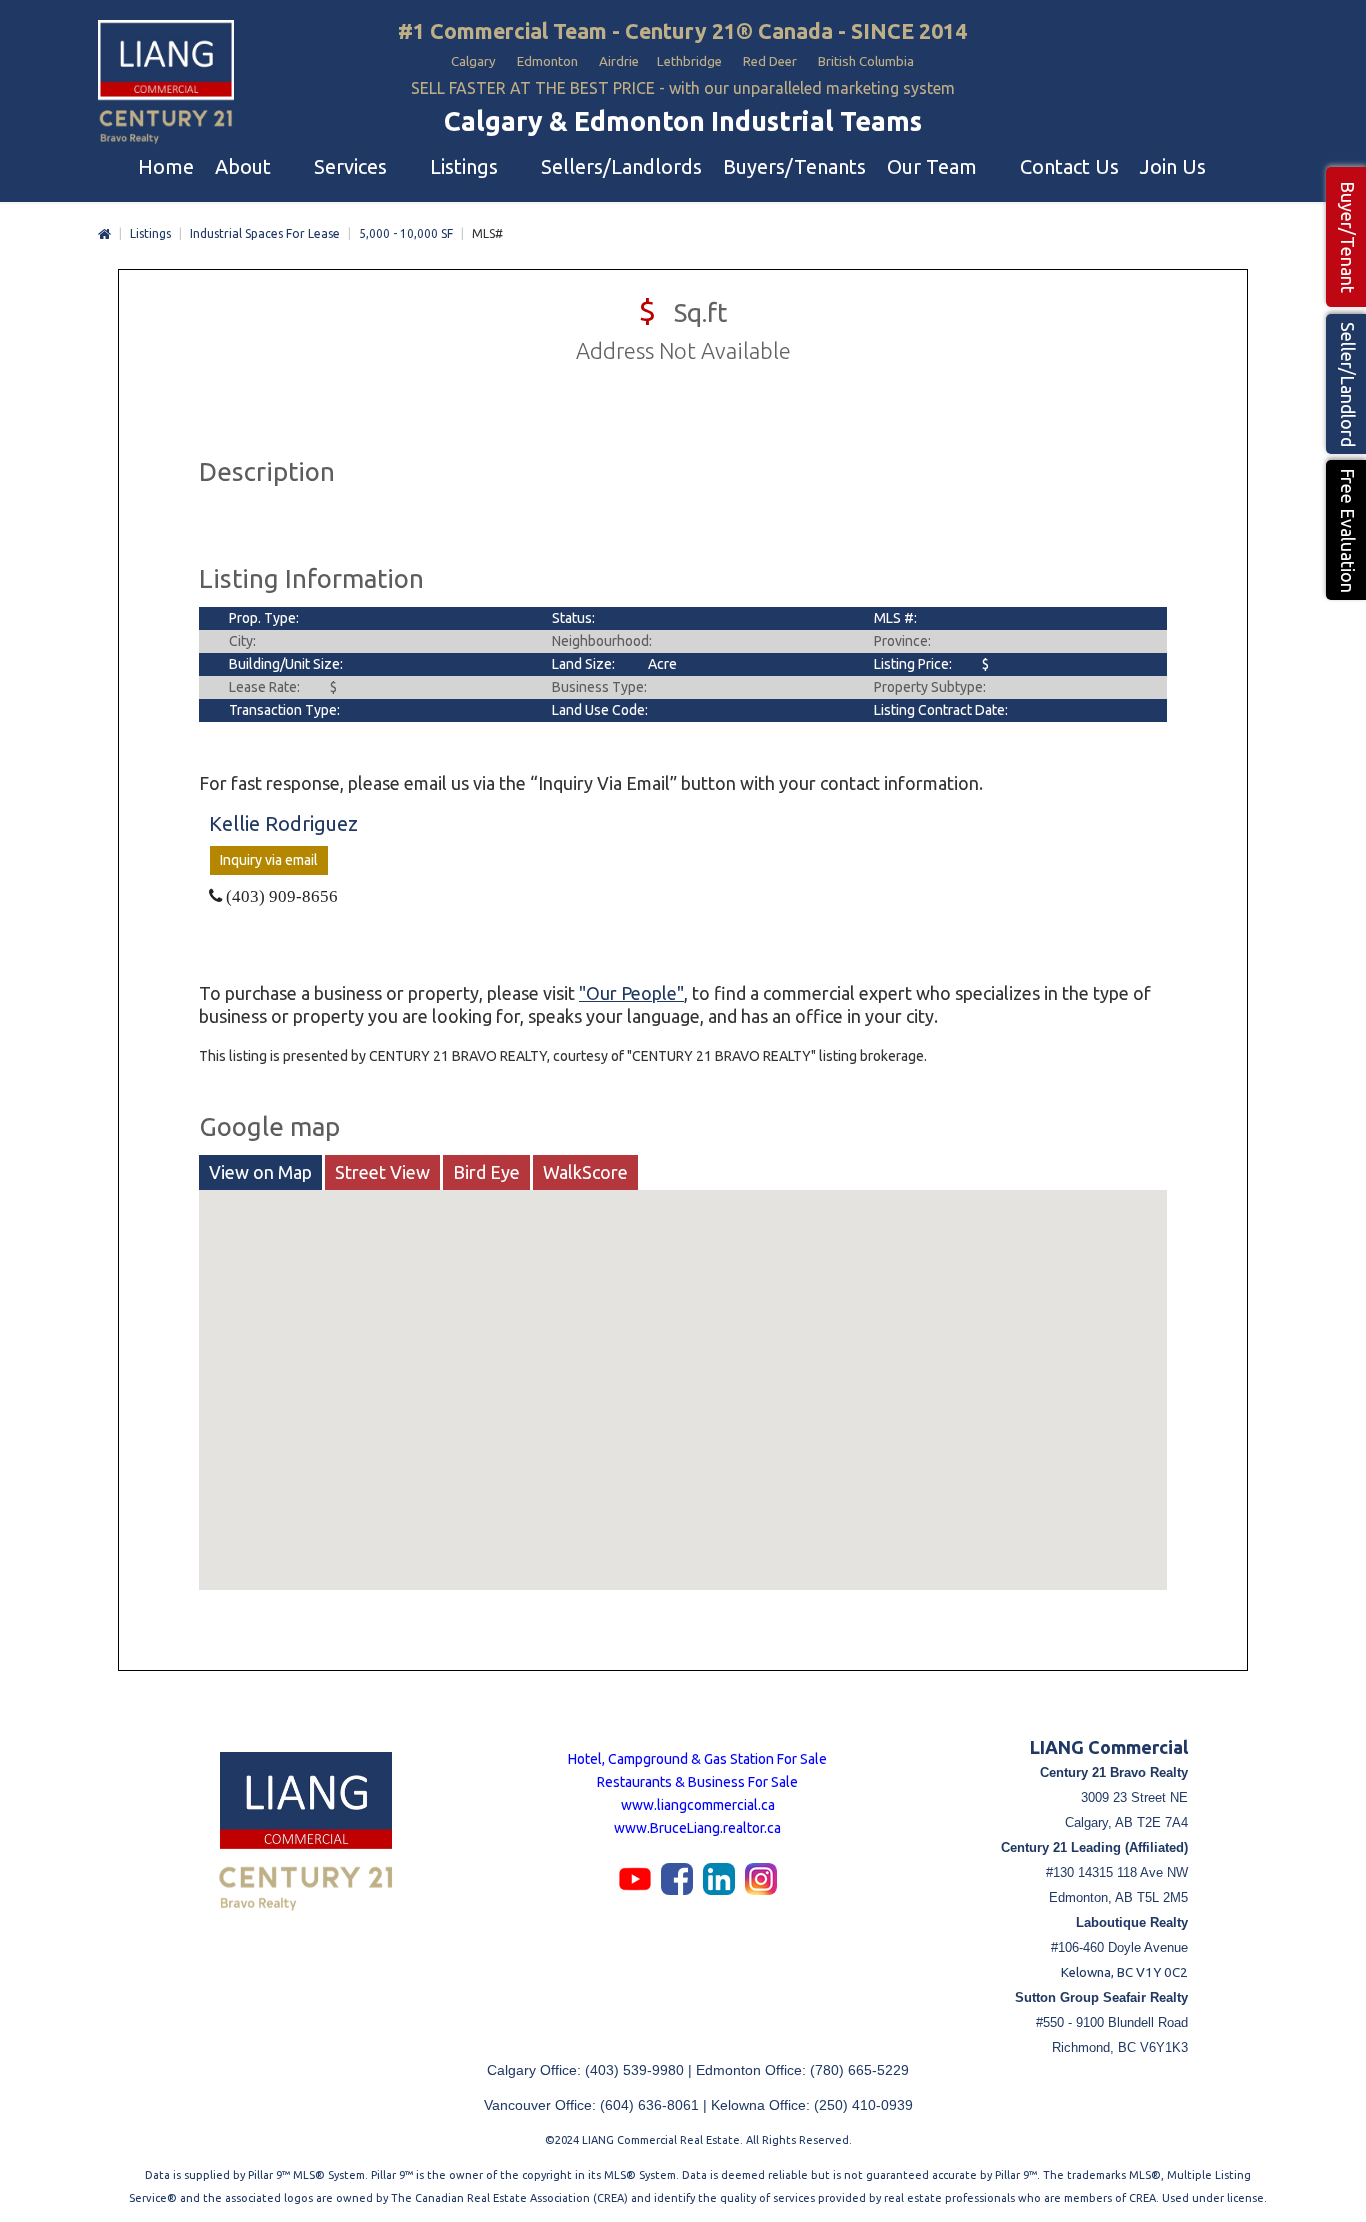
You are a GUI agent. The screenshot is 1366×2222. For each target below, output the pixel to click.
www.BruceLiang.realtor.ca (697, 1828)
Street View (382, 1172)
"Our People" (631, 993)
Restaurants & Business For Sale (697, 1782)
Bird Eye (486, 1172)
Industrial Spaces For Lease (265, 233)
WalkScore (585, 1172)
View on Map (260, 1172)
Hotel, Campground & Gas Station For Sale (697, 1759)
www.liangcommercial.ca (698, 1805)
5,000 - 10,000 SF (406, 233)
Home (104, 234)
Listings (150, 233)
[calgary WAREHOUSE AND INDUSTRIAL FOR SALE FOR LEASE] (166, 83)
